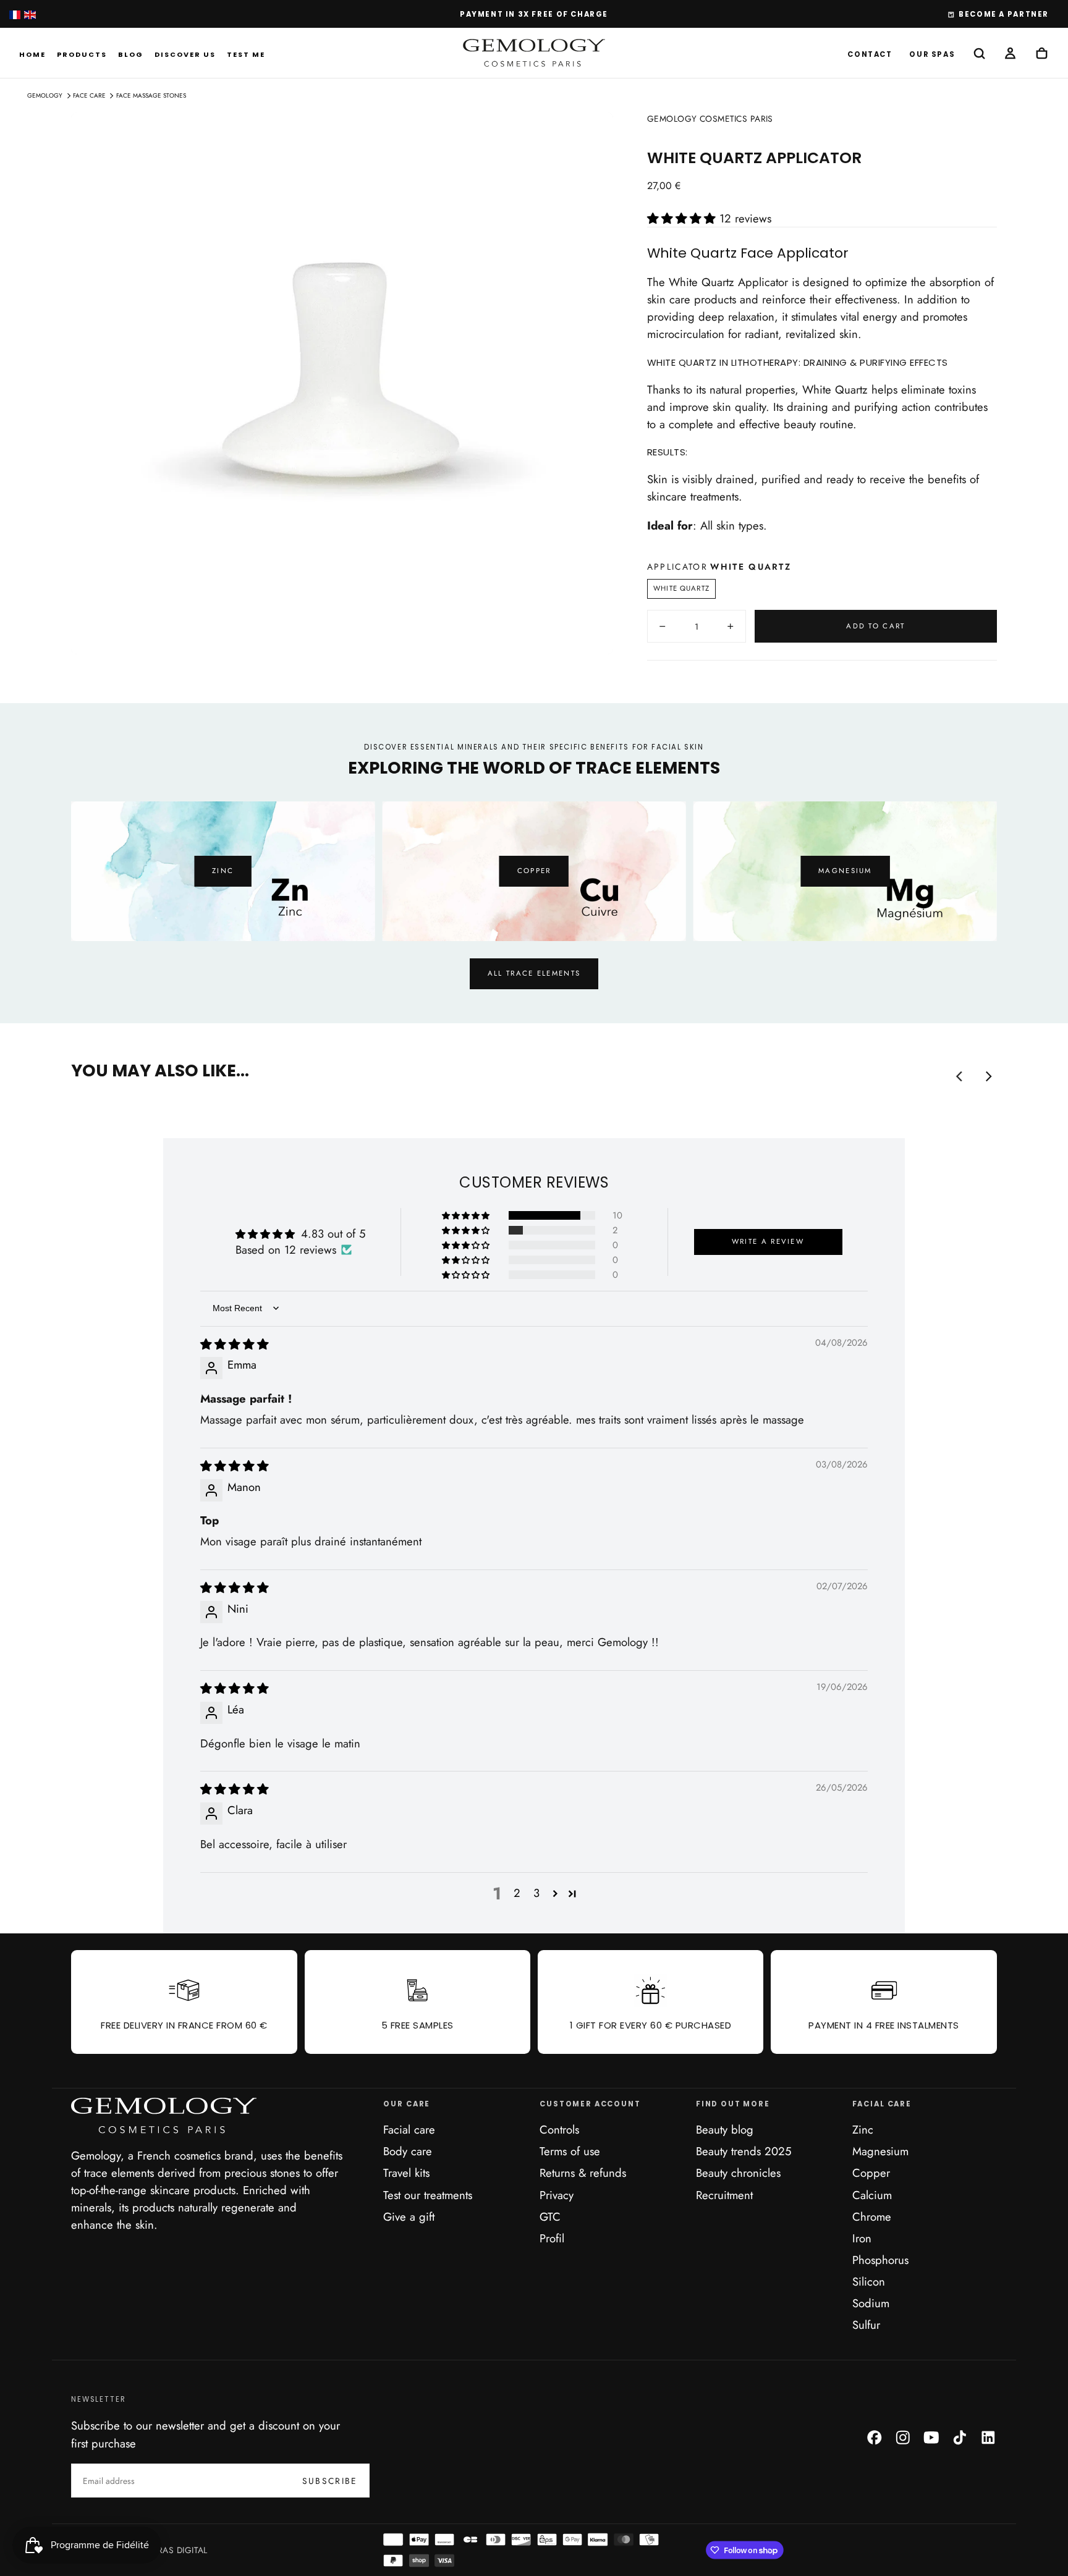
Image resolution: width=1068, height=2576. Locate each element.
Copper (534, 871)
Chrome (872, 2217)
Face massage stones (151, 95)
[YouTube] (931, 2438)
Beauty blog (725, 2130)
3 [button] (536, 1893)
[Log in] (1010, 54)
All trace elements (534, 973)
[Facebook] (875, 2438)
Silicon (869, 2282)
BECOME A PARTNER (1004, 14)
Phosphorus (880, 2260)
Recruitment (724, 2195)
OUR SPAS (932, 54)
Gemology (45, 95)
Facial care (409, 2130)
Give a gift (409, 2217)
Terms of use (570, 2151)
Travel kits (406, 2173)
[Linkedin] (988, 2438)
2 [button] (517, 1893)
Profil (552, 2238)
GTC (550, 2217)
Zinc (223, 871)
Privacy (557, 2195)
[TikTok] (960, 2438)
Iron (862, 2238)
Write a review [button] (768, 1241)
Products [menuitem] (82, 54)
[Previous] (112, 863)
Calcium (872, 2195)
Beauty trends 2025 (744, 2151)
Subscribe (330, 2481)
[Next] (956, 863)
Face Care (89, 95)
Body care (408, 2151)
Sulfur (866, 2325)
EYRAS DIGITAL (177, 2550)
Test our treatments (428, 2195)
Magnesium (845, 871)
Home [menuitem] (32, 54)
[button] (979, 54)
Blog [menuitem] (131, 54)
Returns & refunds (583, 2173)
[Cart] (1042, 54)
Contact (870, 54)
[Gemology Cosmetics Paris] (164, 2116)
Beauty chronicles (738, 2173)
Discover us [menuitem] (185, 54)
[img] (235, 1344)
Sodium (871, 2303)
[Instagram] (903, 2438)
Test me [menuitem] (246, 54)
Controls (559, 2130)
